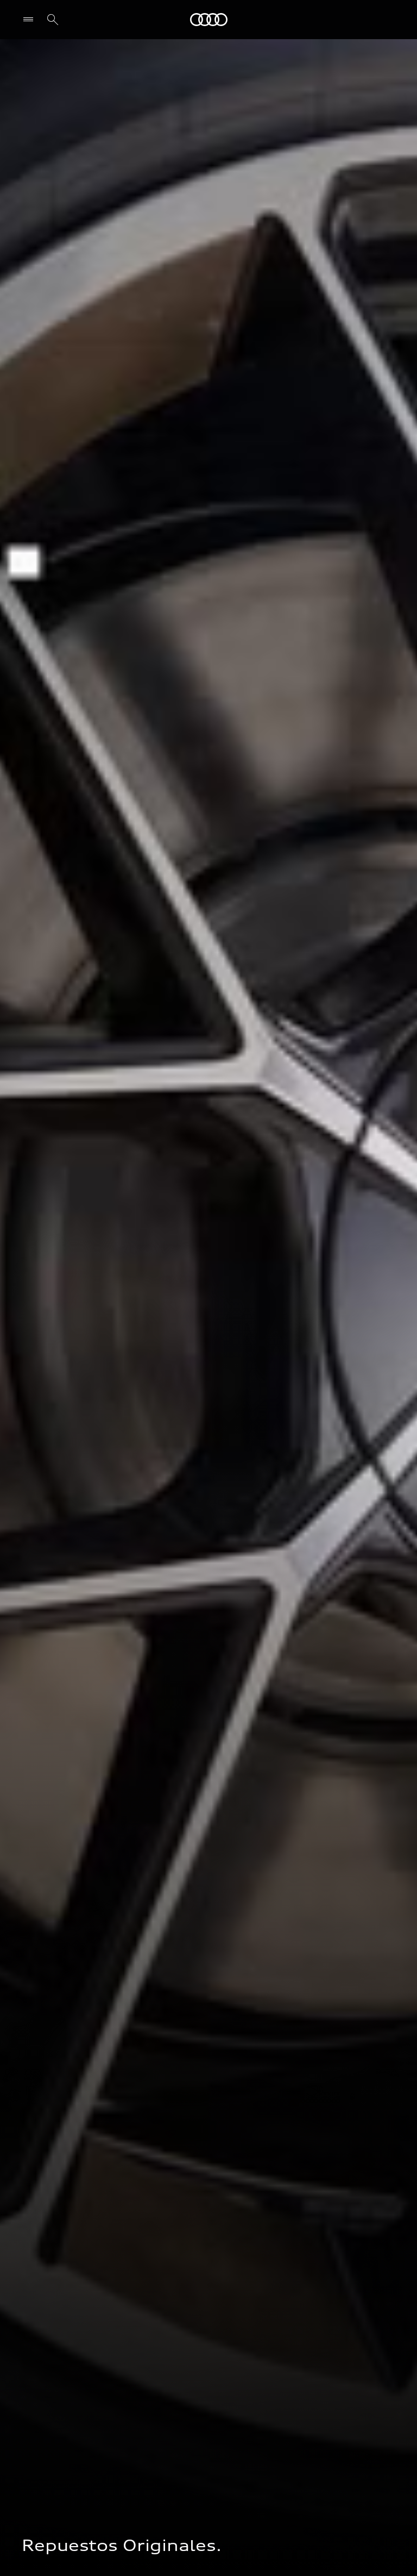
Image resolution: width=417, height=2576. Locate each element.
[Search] (53, 20)
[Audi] (209, 20)
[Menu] (31, 20)
